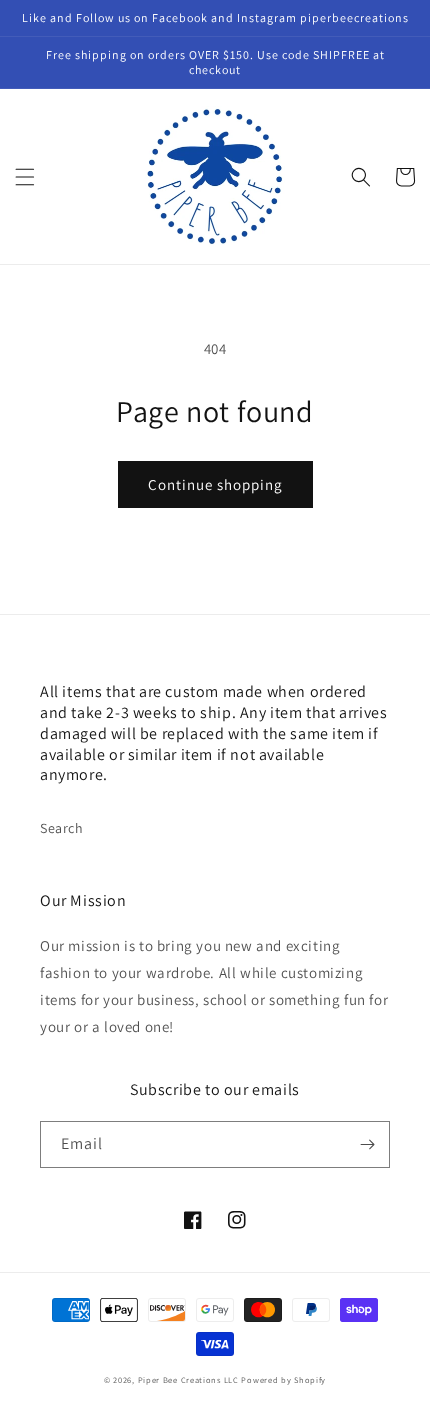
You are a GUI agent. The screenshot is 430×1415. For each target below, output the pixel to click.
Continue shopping (215, 484)
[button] (25, 177)
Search (62, 828)
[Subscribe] (367, 1144)
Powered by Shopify (283, 1379)
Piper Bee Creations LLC (188, 1379)
